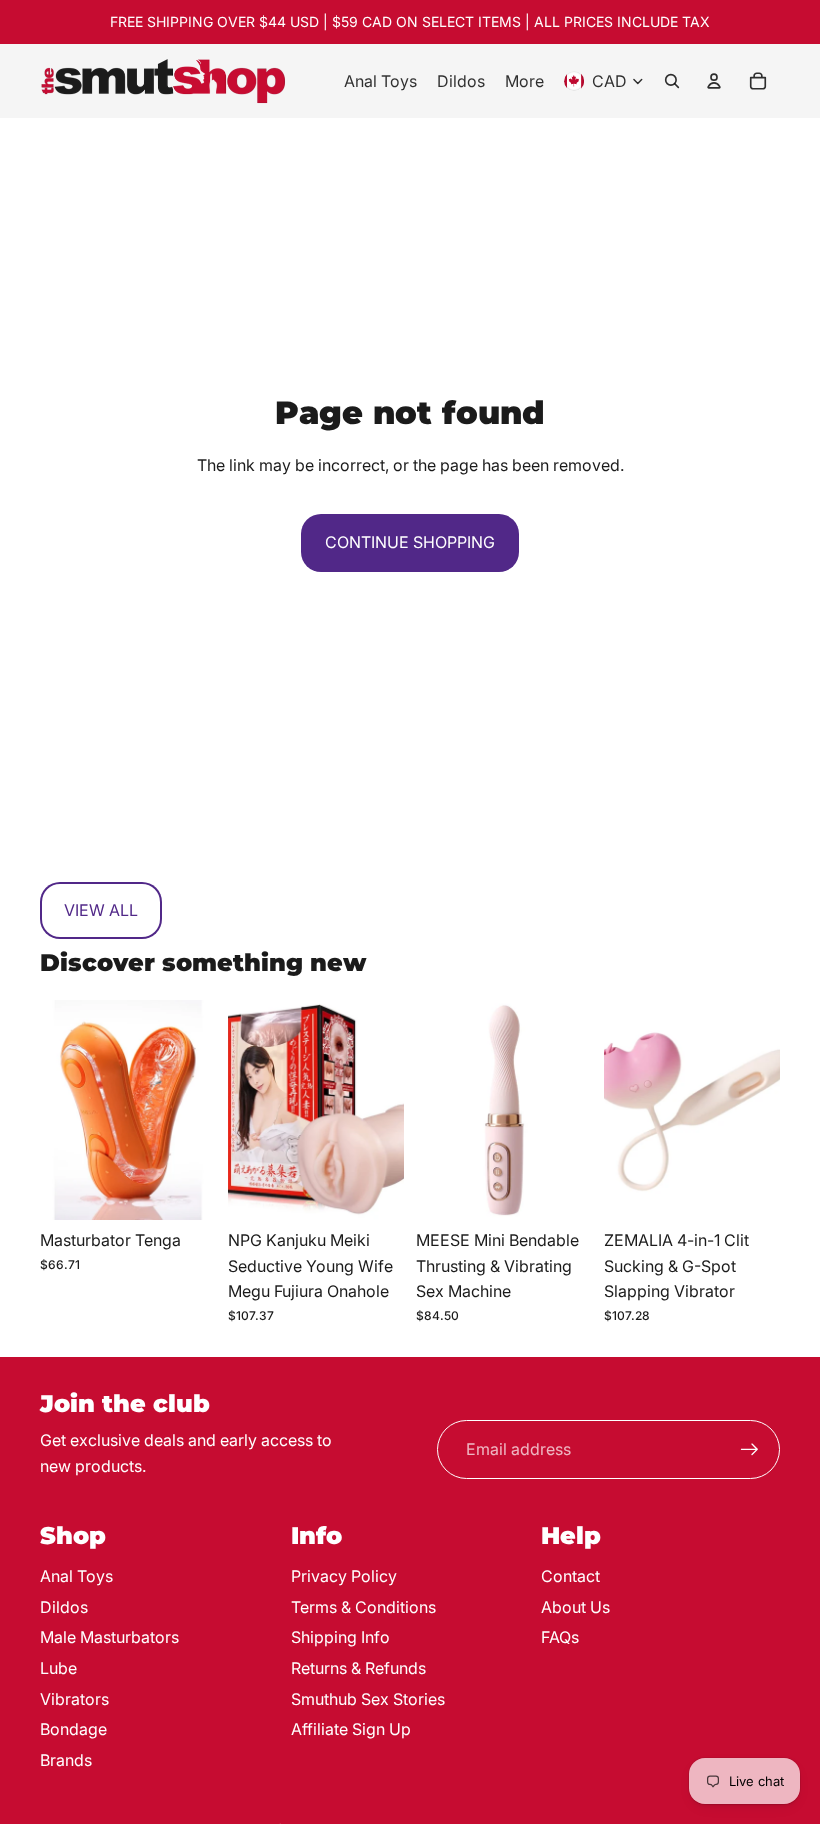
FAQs (560, 1637)
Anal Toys (76, 1576)
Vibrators (74, 1699)
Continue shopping (410, 542)
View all (101, 910)
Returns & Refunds (358, 1668)
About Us (575, 1607)
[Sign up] (750, 1450)
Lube (58, 1668)
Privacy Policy (344, 1576)
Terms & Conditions (363, 1607)
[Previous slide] (55, 1110)
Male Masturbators (109, 1637)
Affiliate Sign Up (351, 1729)
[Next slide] (200, 1110)
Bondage (73, 1729)
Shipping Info (340, 1637)
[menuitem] (380, 81)
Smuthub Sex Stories (368, 1699)
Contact (570, 1576)
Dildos (64, 1607)
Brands (66, 1760)
